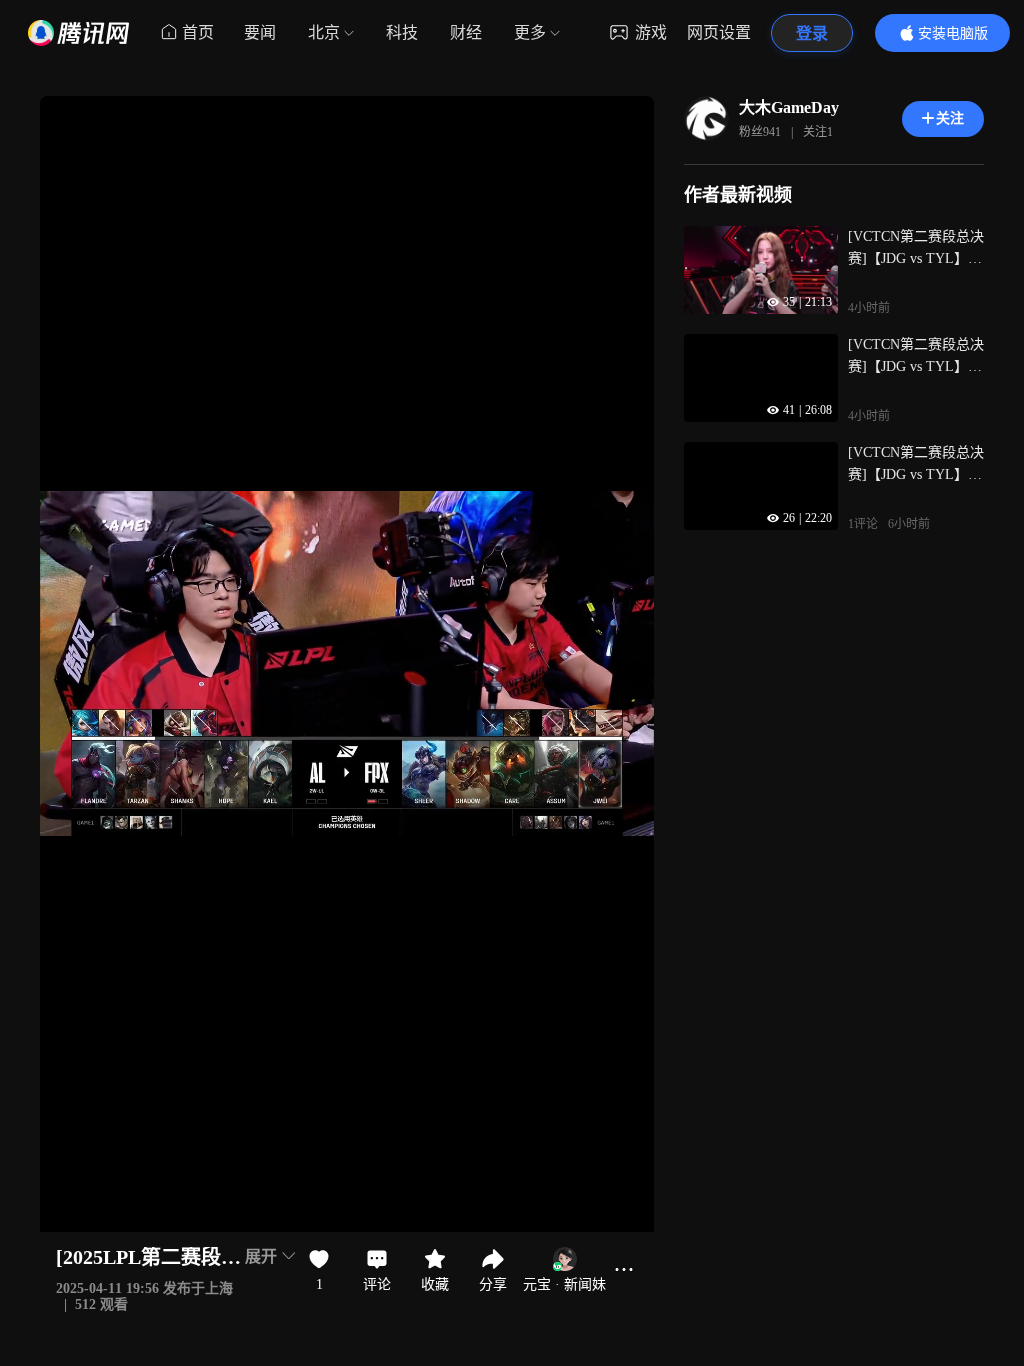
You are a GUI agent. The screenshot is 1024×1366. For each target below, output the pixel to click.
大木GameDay (789, 107)
